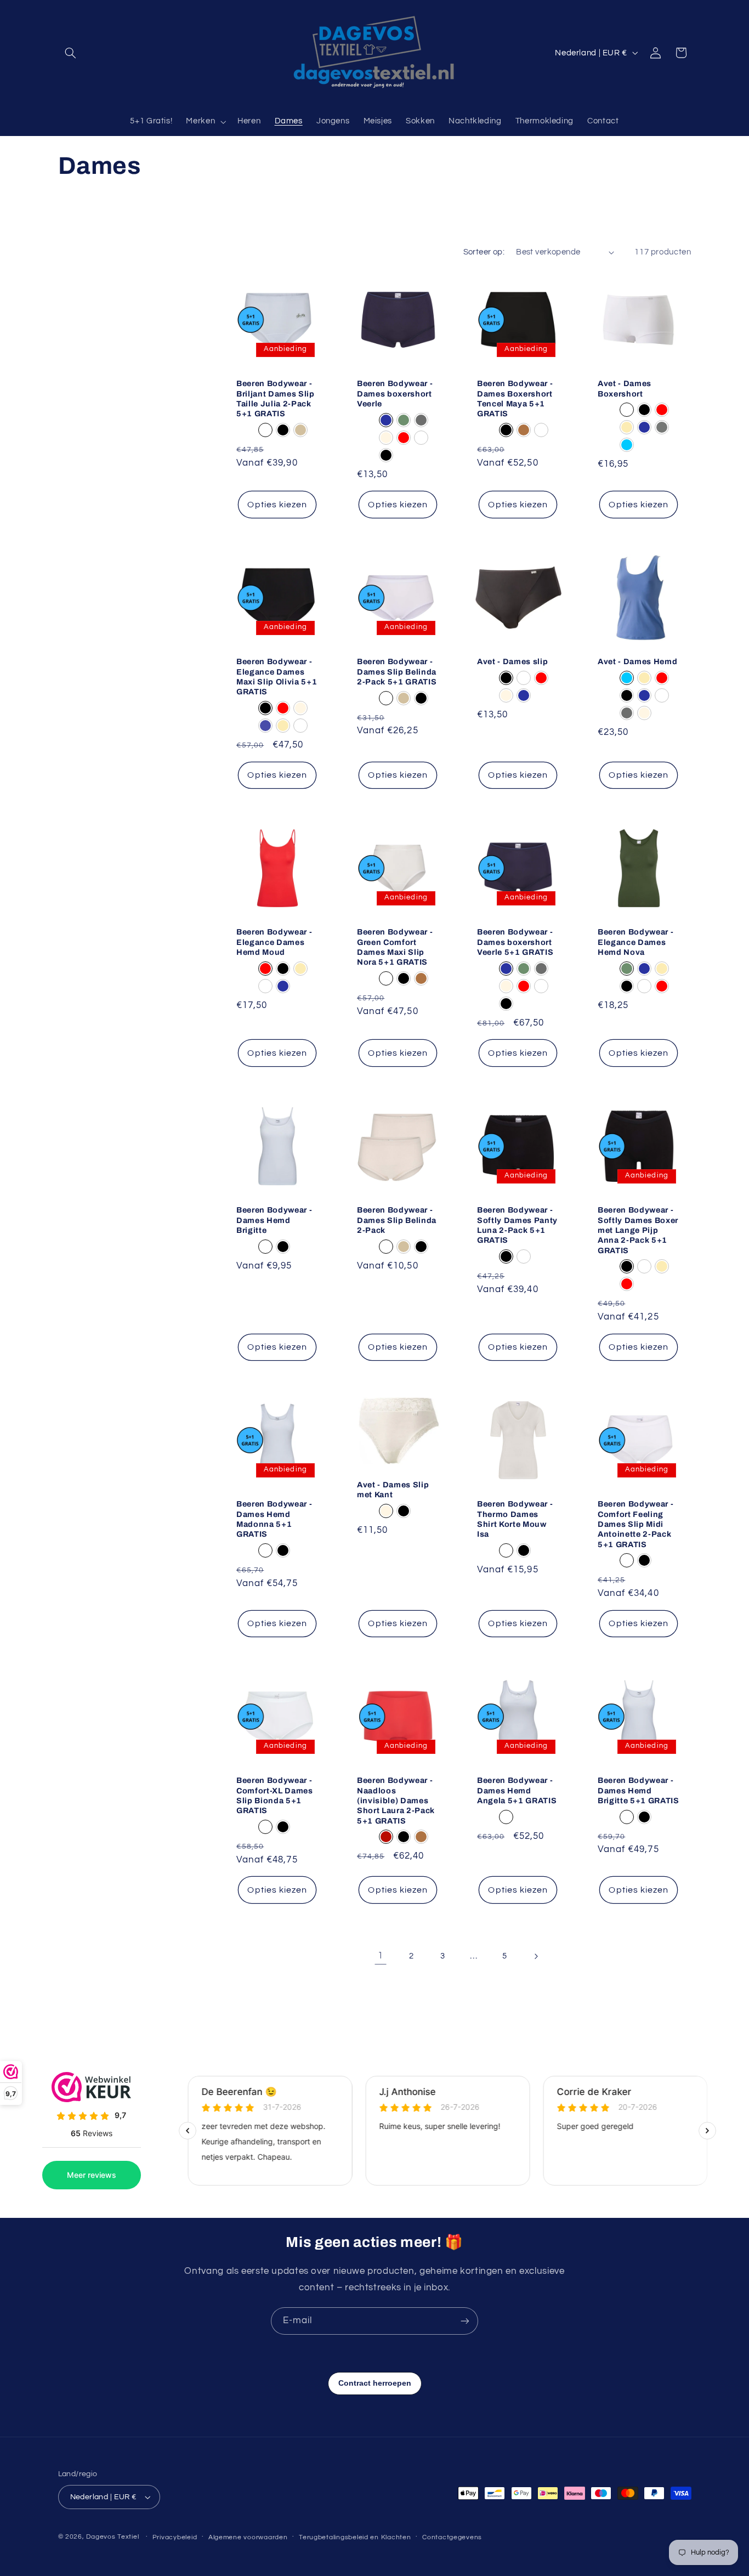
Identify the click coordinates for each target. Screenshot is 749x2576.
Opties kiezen (277, 505)
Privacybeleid (175, 2537)
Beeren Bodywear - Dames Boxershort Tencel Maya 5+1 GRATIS (515, 399)
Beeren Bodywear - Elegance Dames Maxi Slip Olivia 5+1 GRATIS (277, 676)
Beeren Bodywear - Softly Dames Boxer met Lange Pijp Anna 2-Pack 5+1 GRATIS (638, 1230)
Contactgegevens (452, 2537)
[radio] (265, 431)
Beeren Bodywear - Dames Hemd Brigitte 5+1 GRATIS (639, 1790)
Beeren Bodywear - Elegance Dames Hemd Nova (635, 942)
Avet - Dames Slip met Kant (393, 1490)
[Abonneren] (465, 2321)
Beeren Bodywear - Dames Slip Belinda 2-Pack (397, 1220)
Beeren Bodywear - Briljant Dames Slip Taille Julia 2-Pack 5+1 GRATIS (276, 399)
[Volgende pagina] (536, 1956)
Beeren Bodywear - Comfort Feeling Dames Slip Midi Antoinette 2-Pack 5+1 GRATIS (635, 1524)
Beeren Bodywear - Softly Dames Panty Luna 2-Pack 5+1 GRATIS (517, 1225)
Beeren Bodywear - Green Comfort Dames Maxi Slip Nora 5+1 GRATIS (395, 947)
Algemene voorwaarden (248, 2537)
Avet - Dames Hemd (637, 661)
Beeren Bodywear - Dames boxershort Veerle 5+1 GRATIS (515, 942)
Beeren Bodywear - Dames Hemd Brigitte (274, 1220)
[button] (71, 53)
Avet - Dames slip (512, 661)
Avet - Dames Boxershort (625, 389)
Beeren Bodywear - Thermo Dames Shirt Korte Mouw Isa (515, 1519)
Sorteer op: (484, 252)
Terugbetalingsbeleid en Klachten (355, 2537)
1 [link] (381, 1956)
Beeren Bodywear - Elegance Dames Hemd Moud (274, 942)
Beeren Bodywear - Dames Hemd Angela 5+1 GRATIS (517, 1790)
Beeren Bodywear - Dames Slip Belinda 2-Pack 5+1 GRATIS (397, 672)
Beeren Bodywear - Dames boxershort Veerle (395, 394)
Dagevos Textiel (112, 2537)
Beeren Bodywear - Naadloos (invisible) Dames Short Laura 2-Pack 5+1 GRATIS (396, 1801)
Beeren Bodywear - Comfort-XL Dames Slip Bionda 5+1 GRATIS (275, 1795)
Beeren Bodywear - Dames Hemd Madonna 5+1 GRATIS (274, 1519)
